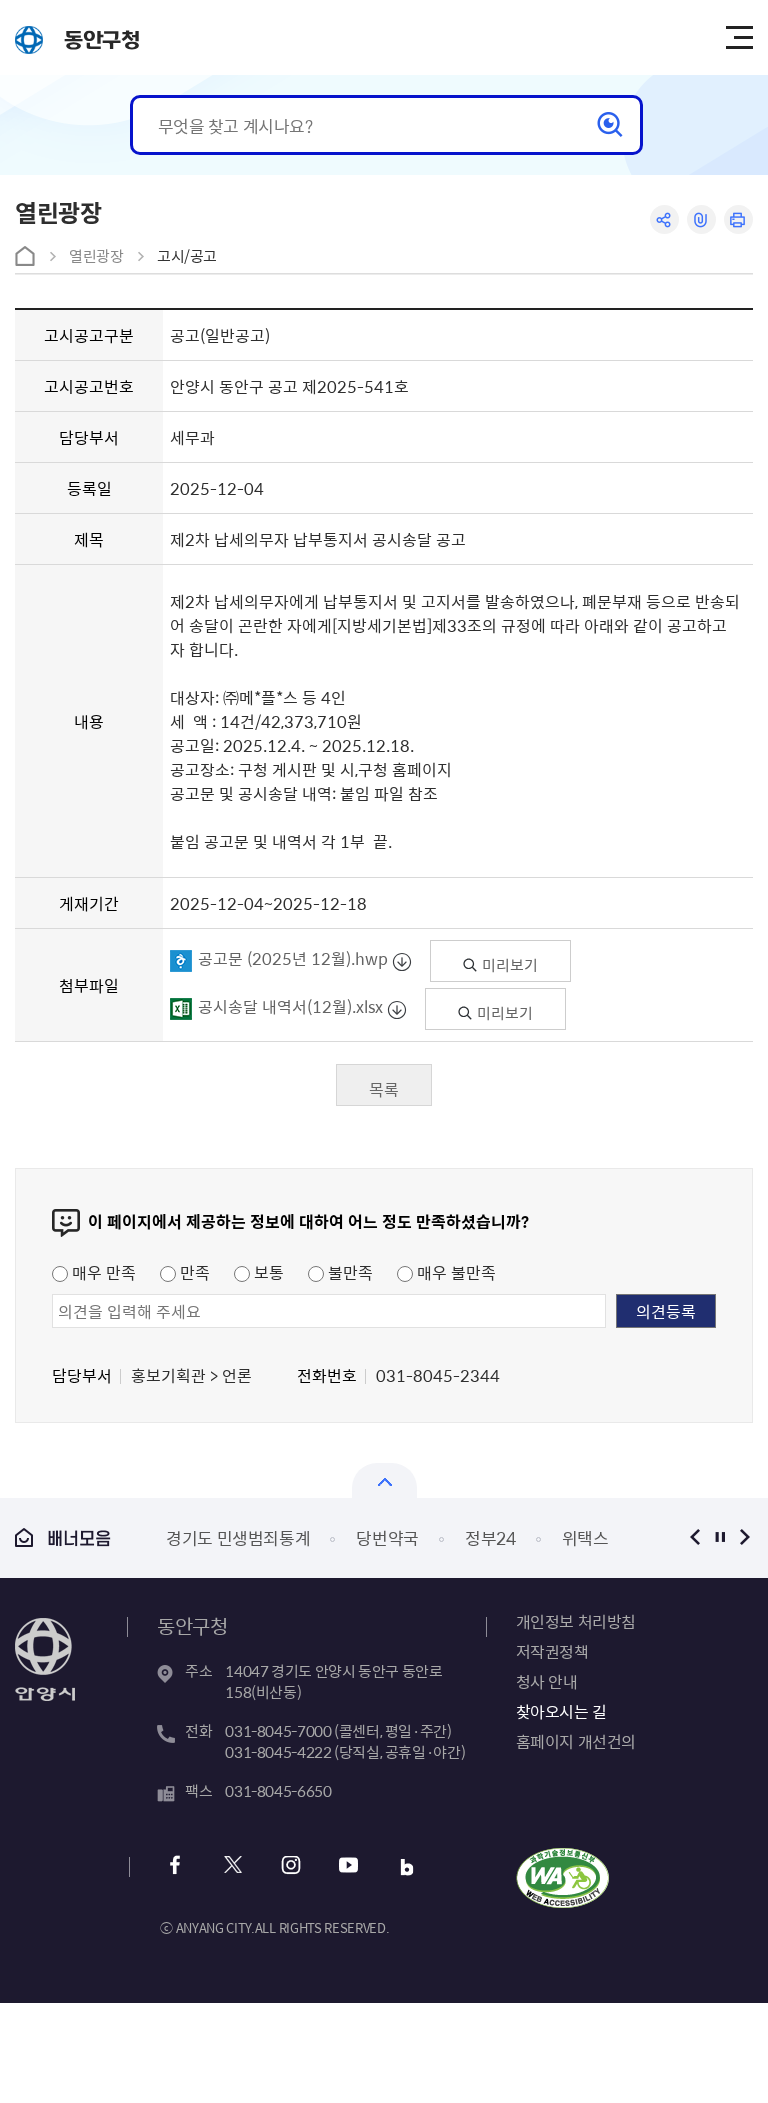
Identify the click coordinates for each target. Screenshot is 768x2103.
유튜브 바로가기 (348, 1867)
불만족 (348, 1272)
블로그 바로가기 (406, 1867)
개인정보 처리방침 (576, 1621)
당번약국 (267, 1537)
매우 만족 (102, 1272)
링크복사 (701, 219)
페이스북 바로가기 (174, 1867)
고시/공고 (187, 256)
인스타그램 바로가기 (290, 1867)
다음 (745, 1537)
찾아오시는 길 (561, 1711)
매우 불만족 (454, 1272)
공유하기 (664, 219)
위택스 (465, 1537)
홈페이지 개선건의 (576, 1741)
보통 (267, 1272)
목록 (384, 1089)
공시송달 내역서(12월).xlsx (290, 1006)
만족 (193, 1272)
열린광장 (96, 256)
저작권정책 (552, 1651)
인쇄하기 (738, 219)
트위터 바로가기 (232, 1867)
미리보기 (508, 965)
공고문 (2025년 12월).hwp (293, 958)
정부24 (370, 1537)
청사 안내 (547, 1681)
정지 (720, 1537)
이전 (695, 1537)
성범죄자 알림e (588, 1537)
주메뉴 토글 (739, 38)
